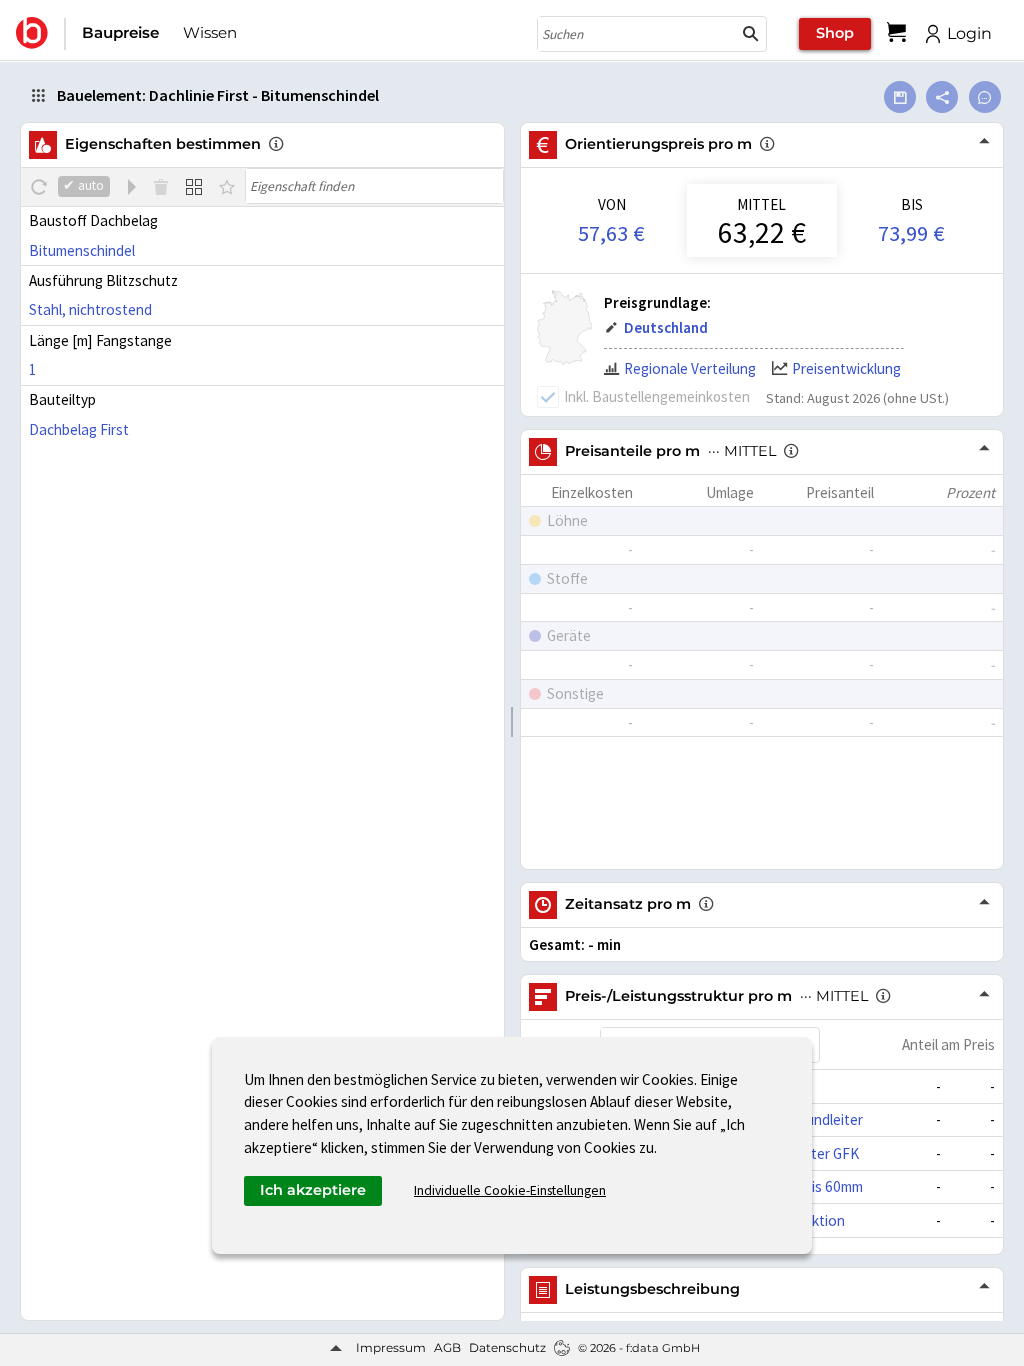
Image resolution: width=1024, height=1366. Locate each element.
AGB (447, 1347)
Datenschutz (507, 1347)
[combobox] (637, 34)
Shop (835, 33)
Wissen (210, 32)
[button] (751, 34)
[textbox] (374, 186)
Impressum (391, 1347)
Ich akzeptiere (313, 1190)
